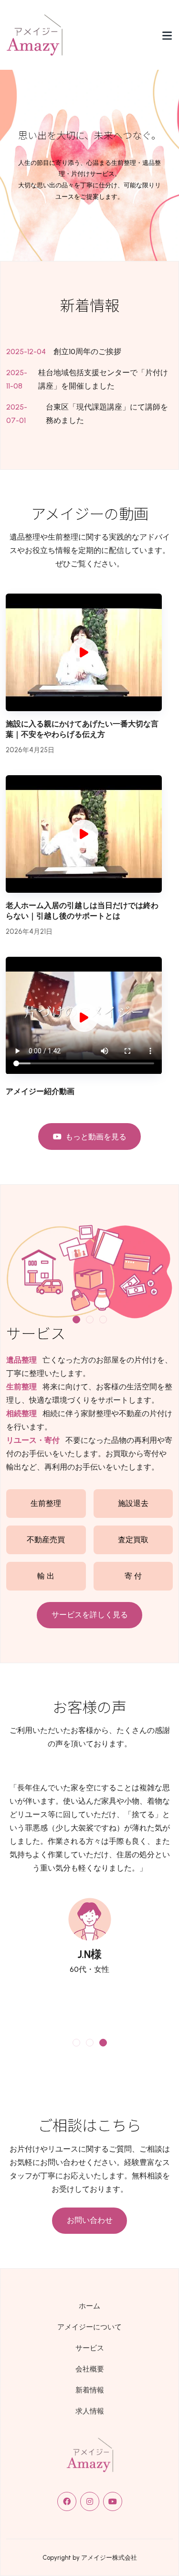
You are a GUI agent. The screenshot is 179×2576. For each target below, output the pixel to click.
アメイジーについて (89, 2327)
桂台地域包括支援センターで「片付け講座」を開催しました (103, 379)
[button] (76, 1320)
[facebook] (67, 2501)
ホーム (89, 2306)
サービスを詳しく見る (90, 1615)
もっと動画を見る (96, 1137)
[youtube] (113, 2501)
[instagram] (90, 2501)
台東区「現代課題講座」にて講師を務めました (107, 414)
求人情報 (90, 2411)
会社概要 (90, 2369)
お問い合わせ (90, 2220)
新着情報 (90, 2390)
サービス (90, 2348)
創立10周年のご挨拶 (87, 352)
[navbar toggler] (167, 35)
